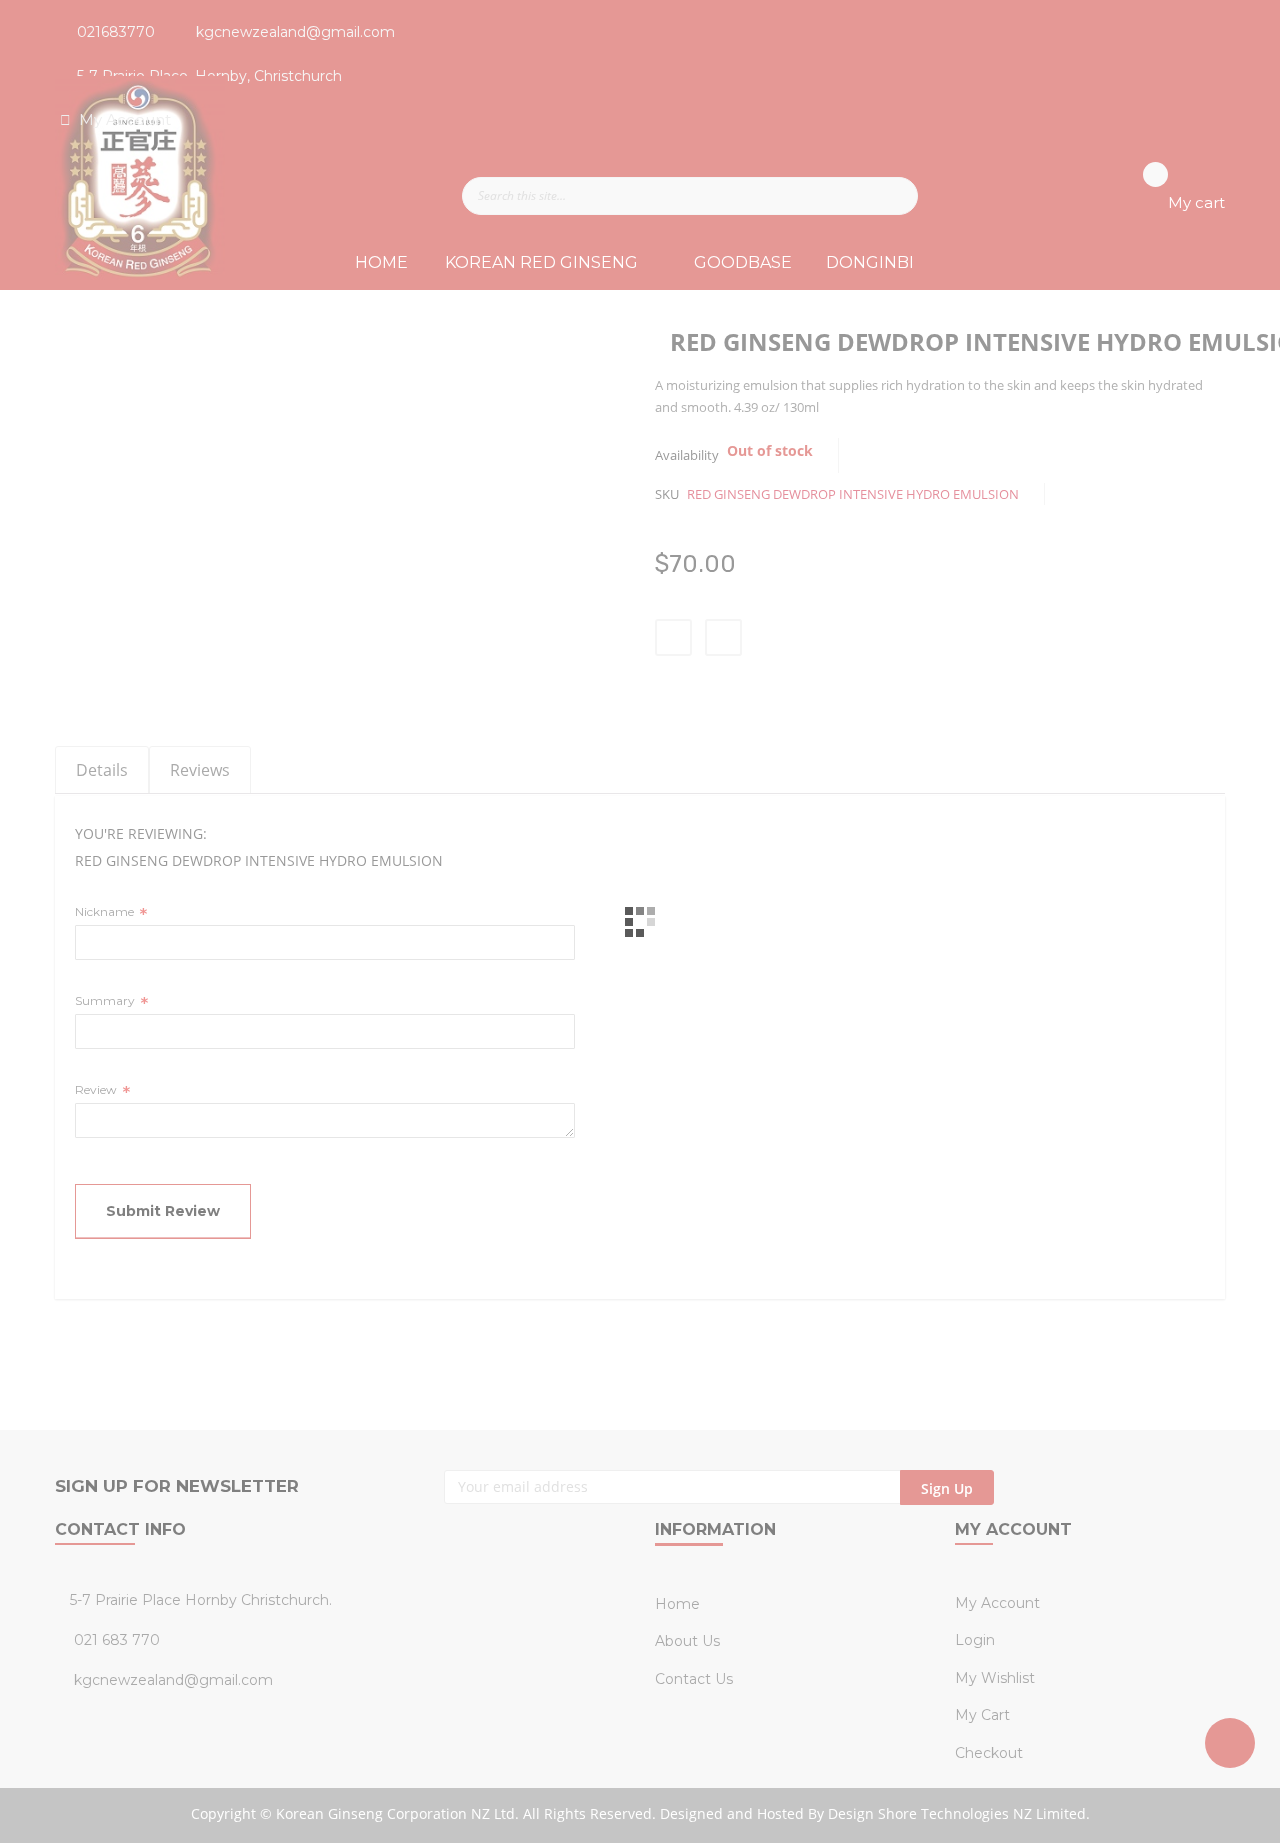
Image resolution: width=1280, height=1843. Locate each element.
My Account (127, 119)
